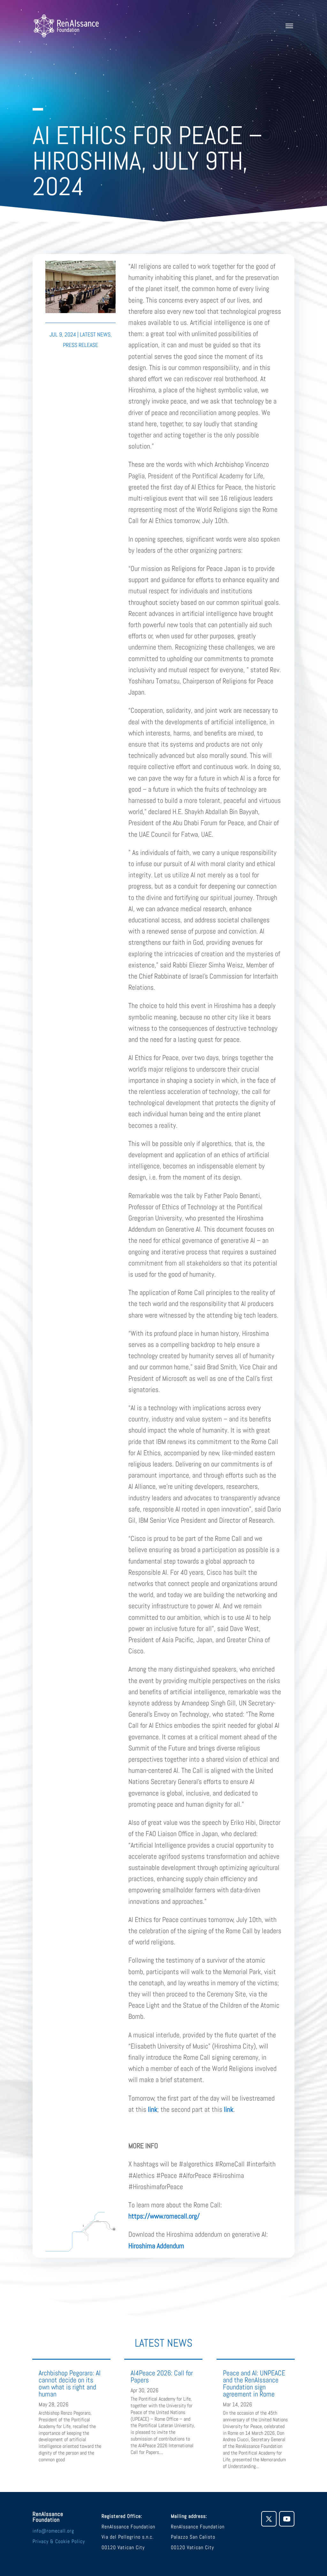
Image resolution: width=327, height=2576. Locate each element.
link (153, 2109)
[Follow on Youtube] (287, 2519)
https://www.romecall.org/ (164, 2216)
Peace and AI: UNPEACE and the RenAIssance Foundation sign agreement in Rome (254, 2383)
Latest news (95, 334)
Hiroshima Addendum (156, 2246)
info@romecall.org (53, 2531)
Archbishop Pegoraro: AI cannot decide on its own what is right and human (70, 2383)
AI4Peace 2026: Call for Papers (162, 2376)
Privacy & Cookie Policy (59, 2541)
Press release (80, 345)
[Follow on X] (269, 2519)
